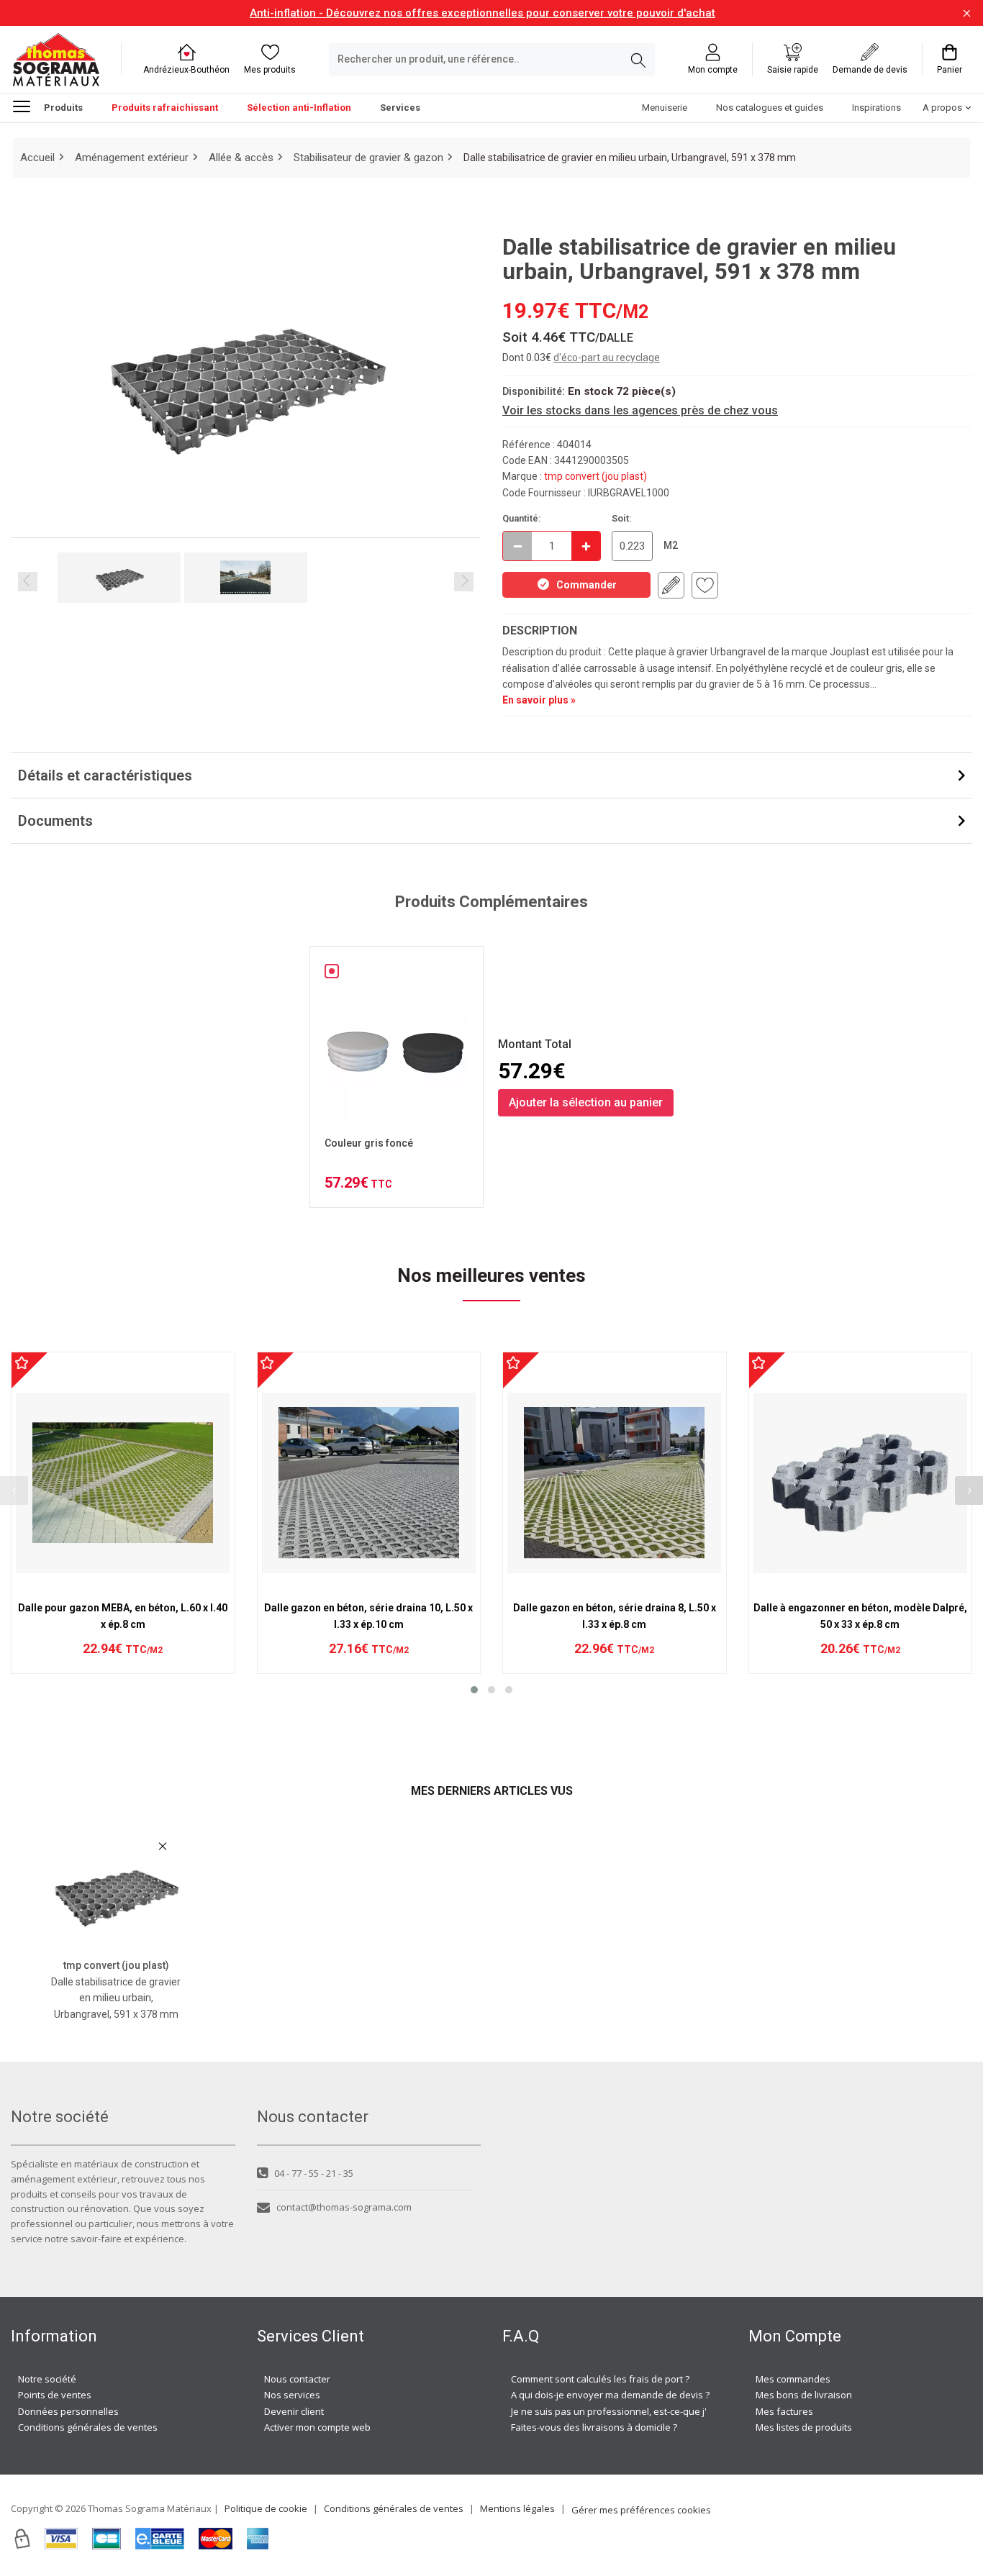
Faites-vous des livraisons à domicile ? (594, 2427)
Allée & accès (241, 158)
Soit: (622, 518)
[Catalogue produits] (27, 106)
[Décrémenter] (517, 546)
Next (464, 582)
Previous (28, 582)
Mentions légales (517, 2508)
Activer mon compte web (317, 2427)
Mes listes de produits (804, 2427)
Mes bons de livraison (804, 2395)
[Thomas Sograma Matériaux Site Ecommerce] (56, 59)
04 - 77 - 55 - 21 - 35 (314, 2173)
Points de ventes (55, 2395)
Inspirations (876, 108)
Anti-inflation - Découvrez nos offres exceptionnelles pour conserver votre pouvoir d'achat (483, 13)
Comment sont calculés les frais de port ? (600, 2379)
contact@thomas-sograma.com (344, 2207)
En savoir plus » (539, 700)
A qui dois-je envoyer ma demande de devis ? (610, 2395)
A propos (942, 108)
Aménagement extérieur (132, 158)
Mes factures (784, 2411)
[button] (474, 1690)
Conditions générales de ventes (88, 2427)
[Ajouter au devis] (671, 585)
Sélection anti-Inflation (299, 108)
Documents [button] (55, 821)
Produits (63, 108)
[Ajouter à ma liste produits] (705, 585)
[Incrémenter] (586, 546)
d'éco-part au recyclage (607, 358)
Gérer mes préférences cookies (641, 2510)
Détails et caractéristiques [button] (105, 775)
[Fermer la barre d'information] (967, 13)
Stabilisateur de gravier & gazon (368, 158)
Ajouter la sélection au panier (586, 1102)
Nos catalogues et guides (770, 108)
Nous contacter (297, 2379)
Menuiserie (665, 108)
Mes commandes (793, 2379)
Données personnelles (68, 2411)
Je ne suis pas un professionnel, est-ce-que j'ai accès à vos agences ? (662, 2411)
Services (400, 108)
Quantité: (522, 518)
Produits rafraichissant (165, 108)
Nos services (292, 2395)
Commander (586, 585)
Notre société (47, 2379)
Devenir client (294, 2411)
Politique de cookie (266, 2508)
